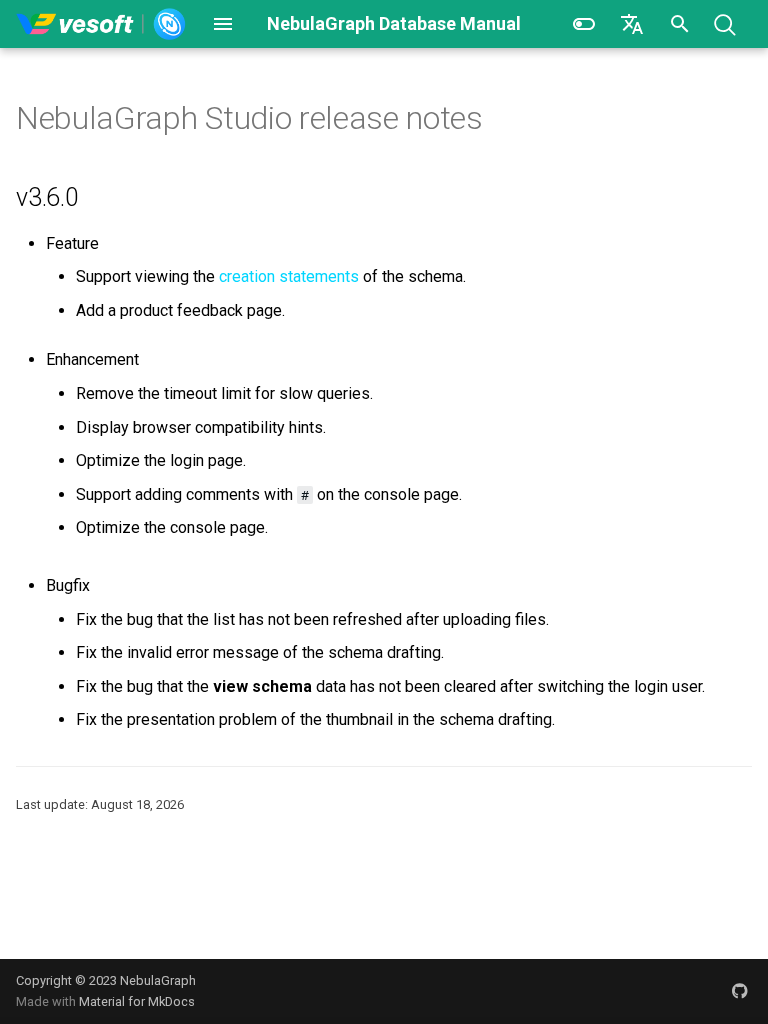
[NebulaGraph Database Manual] (101, 24)
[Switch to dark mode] (584, 24)
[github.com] (740, 991)
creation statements (289, 276)
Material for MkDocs (137, 1001)
